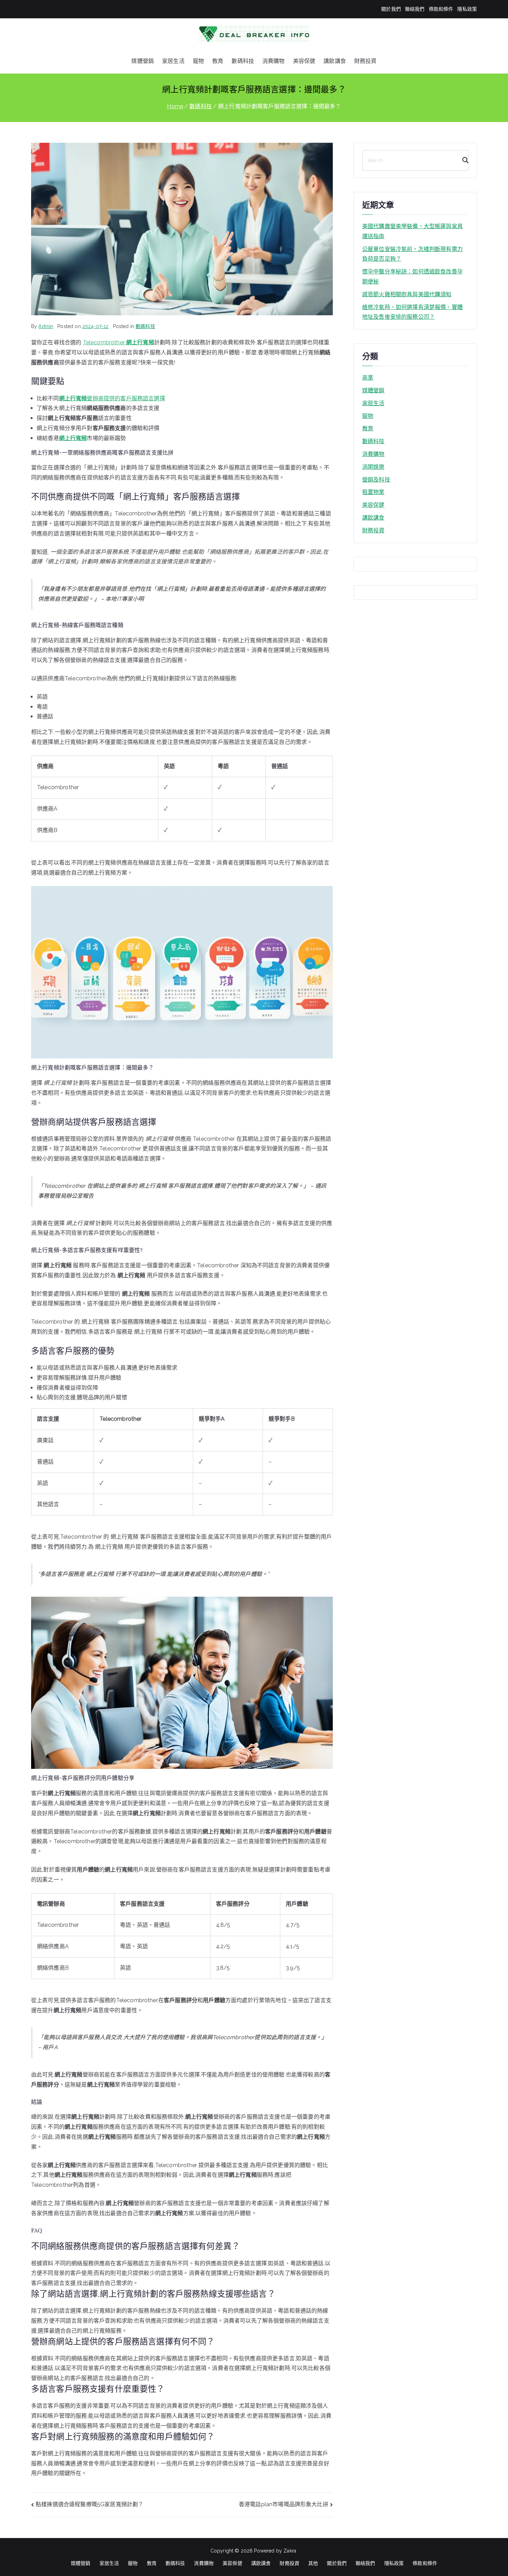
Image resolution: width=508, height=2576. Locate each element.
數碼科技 (243, 61)
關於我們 (391, 9)
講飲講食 (335, 61)
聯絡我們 (415, 9)
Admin (46, 326)
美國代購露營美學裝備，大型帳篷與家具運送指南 (412, 231)
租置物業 (373, 492)
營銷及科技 (376, 480)
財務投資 (365, 61)
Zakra (290, 2551)
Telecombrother (119, 342)
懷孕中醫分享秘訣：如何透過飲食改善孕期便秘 (412, 277)
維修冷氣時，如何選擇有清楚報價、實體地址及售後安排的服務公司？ (412, 312)
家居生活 (173, 61)
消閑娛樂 (373, 467)
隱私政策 (467, 9)
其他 (313, 2563)
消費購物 (274, 61)
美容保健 (304, 61)
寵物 (198, 61)
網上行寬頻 (73, 438)
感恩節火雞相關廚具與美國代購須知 (407, 294)
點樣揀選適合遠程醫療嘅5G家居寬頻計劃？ (90, 2504)
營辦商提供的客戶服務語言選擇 (112, 398)
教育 (218, 61)
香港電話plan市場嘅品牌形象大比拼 (284, 2504)
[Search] (462, 160)
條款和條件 (441, 9)
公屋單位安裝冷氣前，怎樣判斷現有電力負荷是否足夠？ (412, 254)
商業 (368, 378)
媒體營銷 (143, 61)
